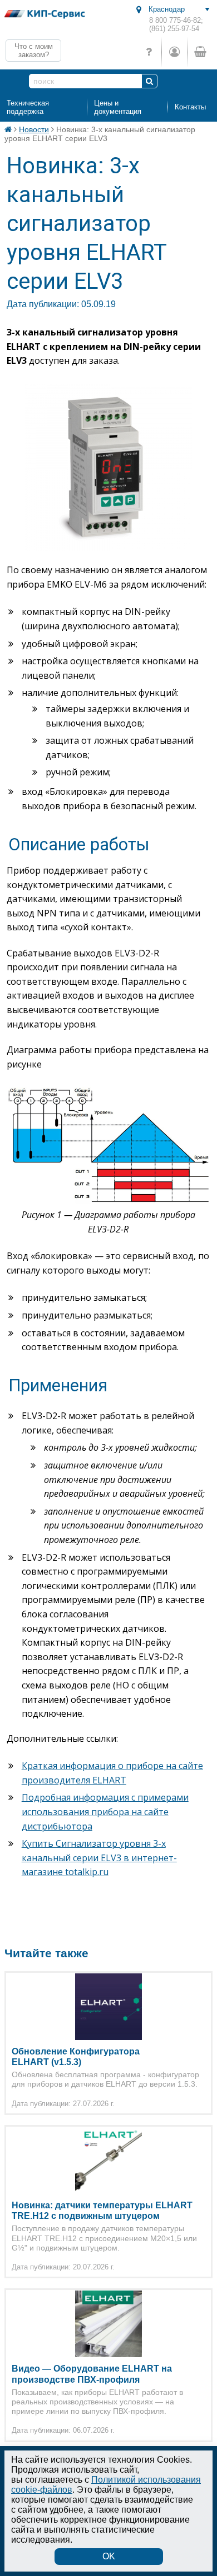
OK (109, 2556)
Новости (34, 129)
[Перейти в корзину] (200, 52)
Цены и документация (118, 107)
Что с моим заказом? (34, 51)
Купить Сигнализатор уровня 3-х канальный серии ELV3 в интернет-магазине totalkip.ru (99, 1858)
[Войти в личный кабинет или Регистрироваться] (174, 52)
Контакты (190, 107)
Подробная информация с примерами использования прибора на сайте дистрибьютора (105, 1811)
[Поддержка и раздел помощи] (149, 52)
